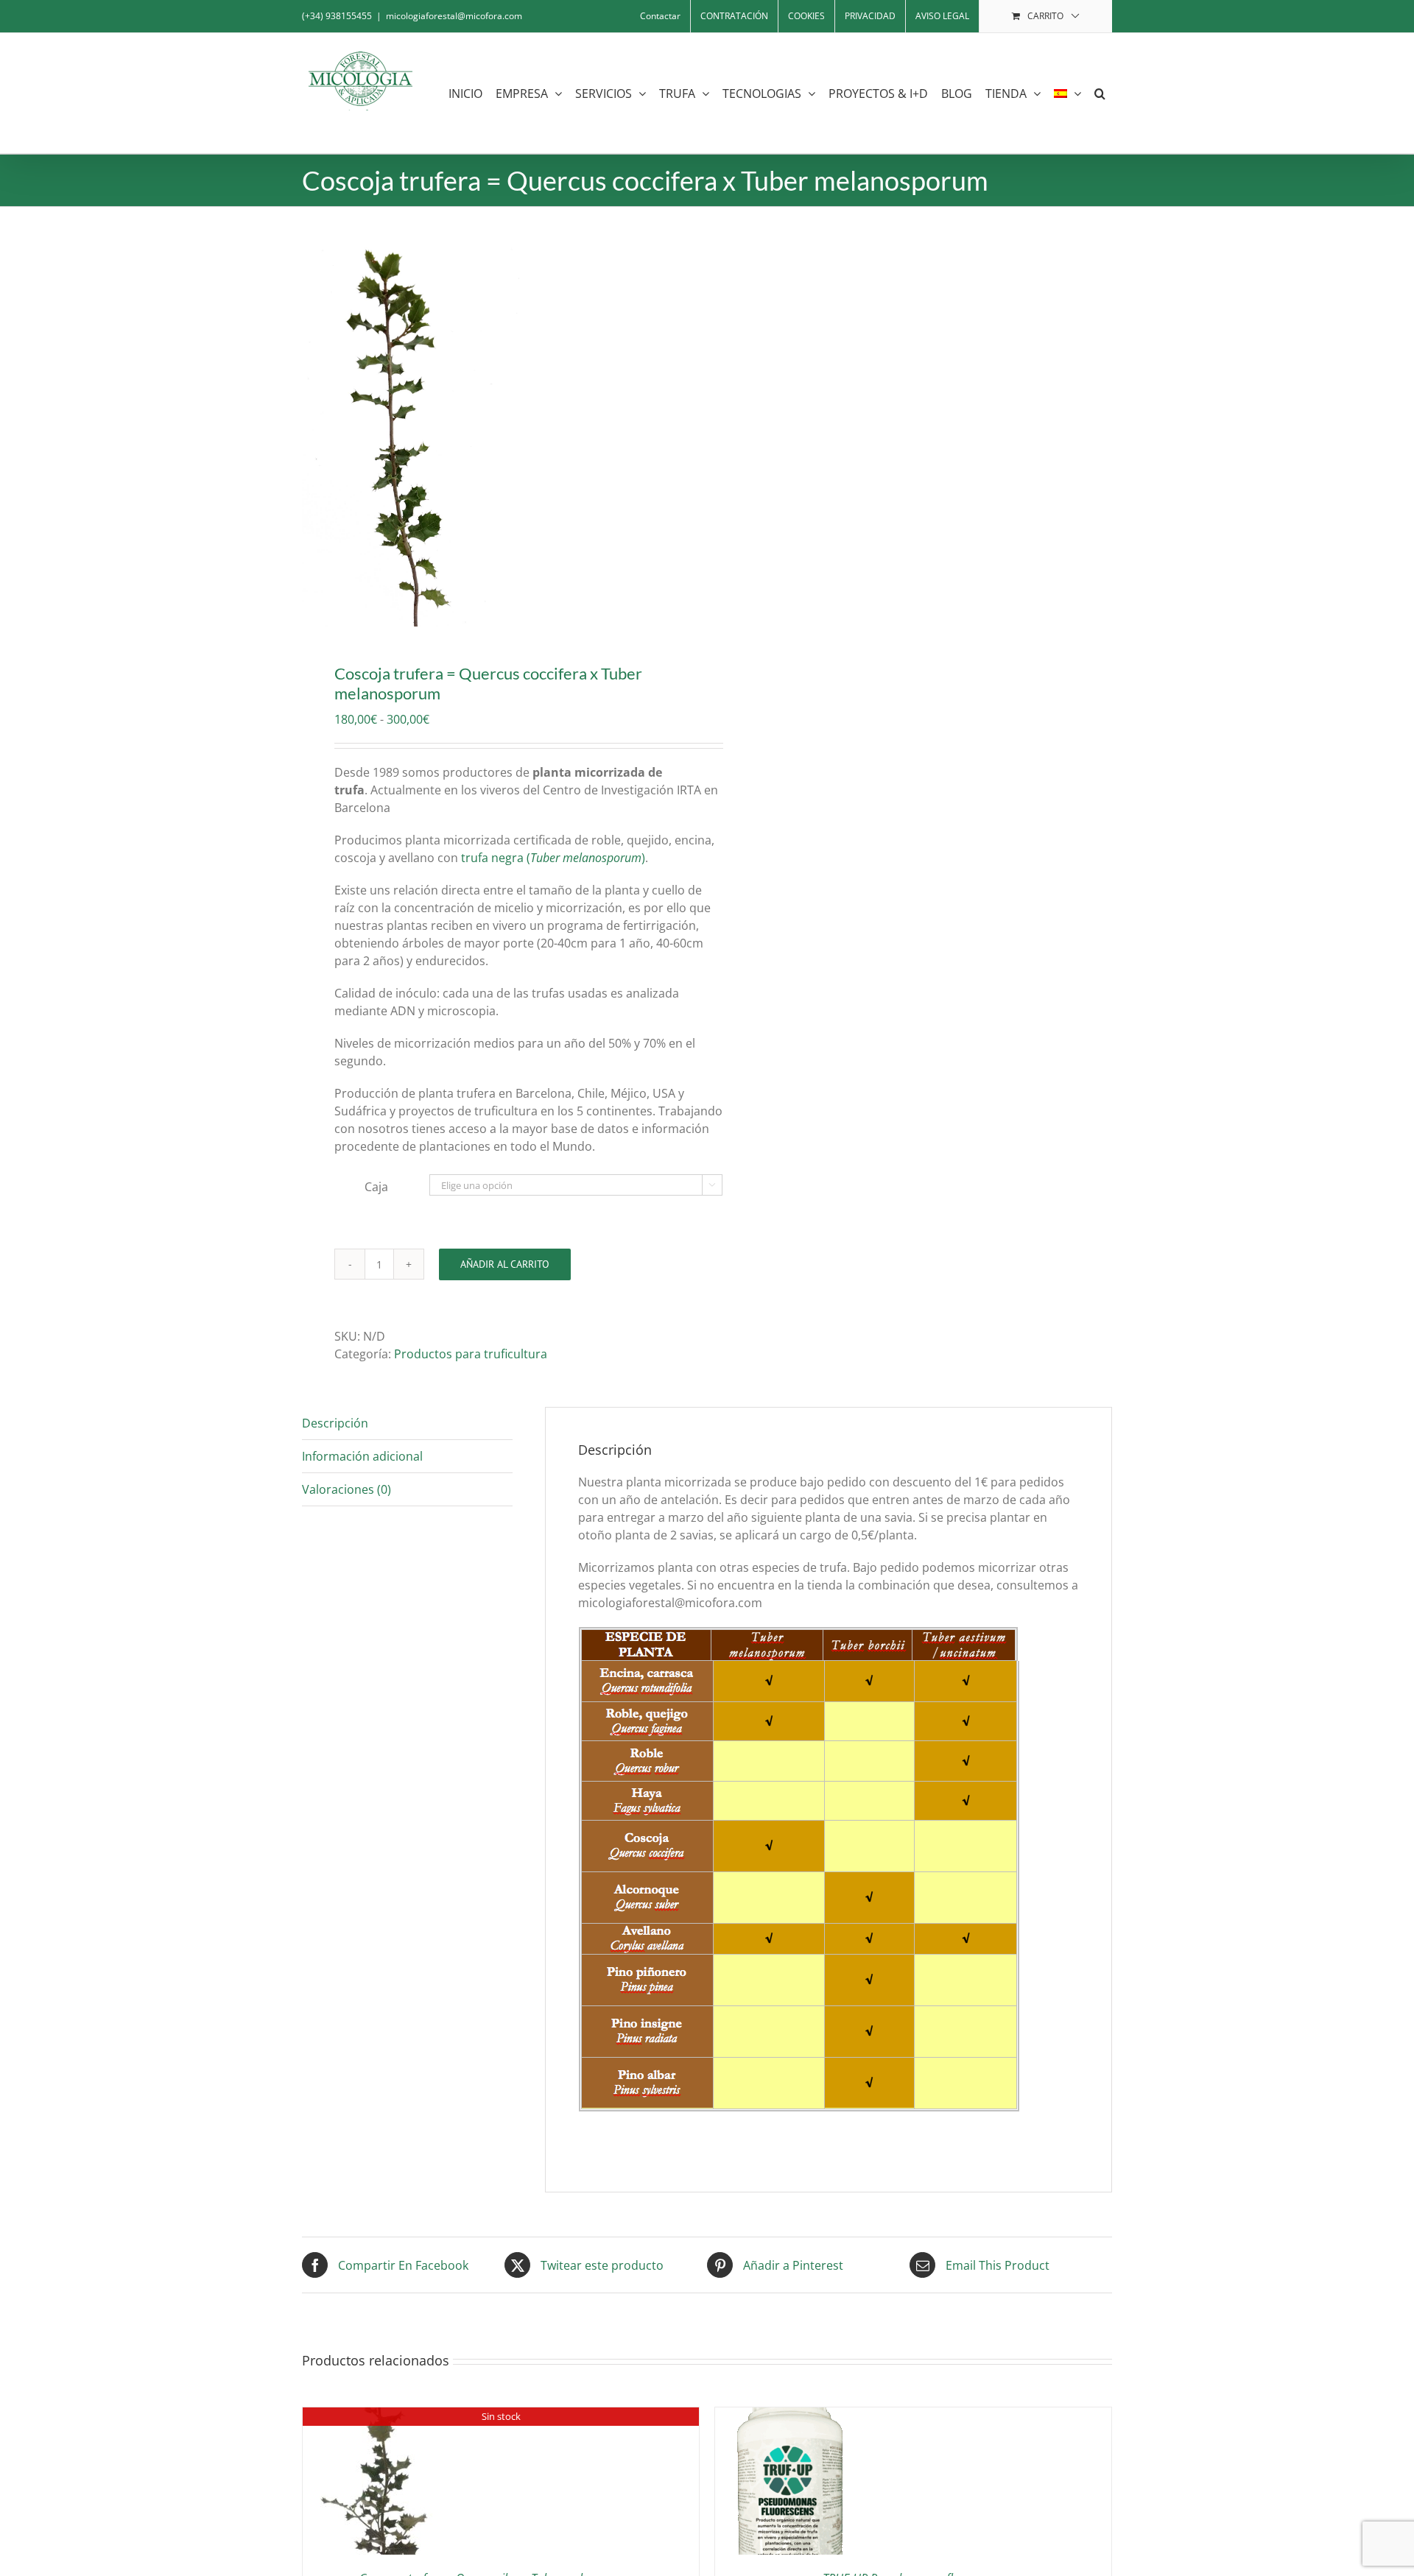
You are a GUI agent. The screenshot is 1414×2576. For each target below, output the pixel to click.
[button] (1100, 93)
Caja (376, 1187)
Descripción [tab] (335, 1423)
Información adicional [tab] (362, 1456)
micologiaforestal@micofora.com (454, 16)
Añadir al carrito (505, 1264)
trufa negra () (553, 858)
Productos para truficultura (471, 1354)
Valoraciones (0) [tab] (347, 1489)
